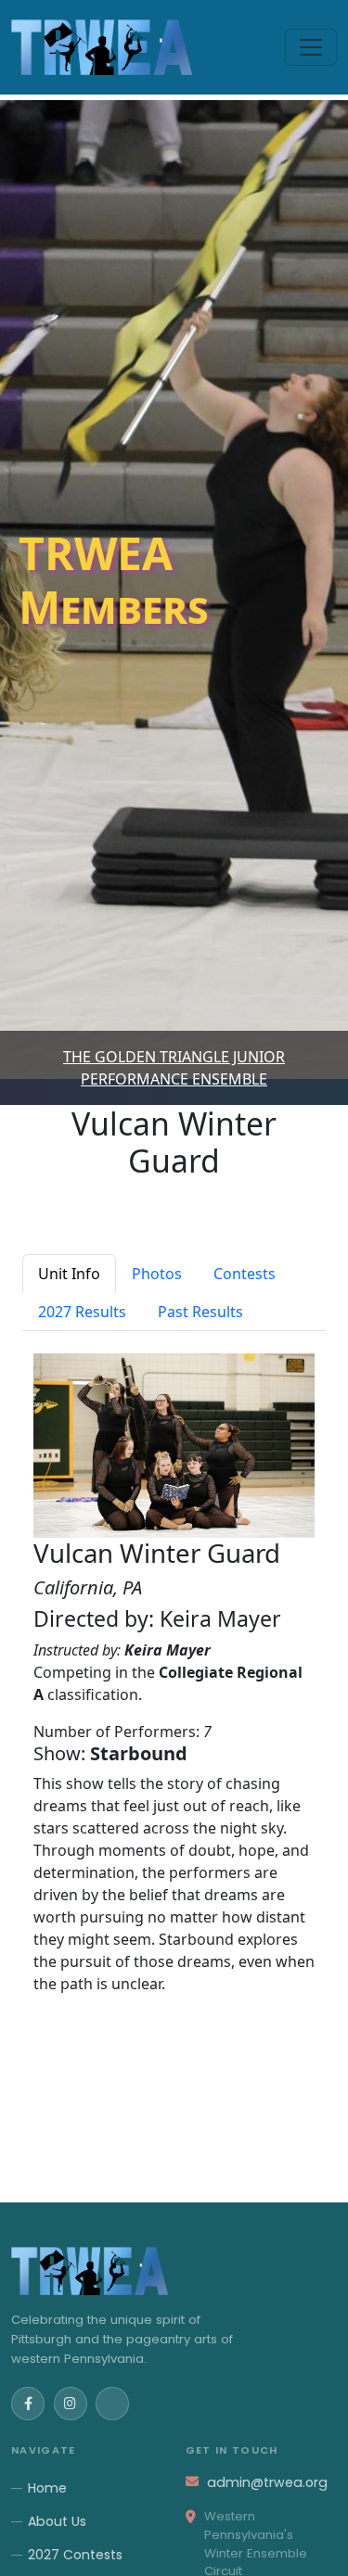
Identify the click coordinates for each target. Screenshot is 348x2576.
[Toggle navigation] (311, 47)
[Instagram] (71, 2404)
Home (47, 2488)
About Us (57, 2521)
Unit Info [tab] (69, 1274)
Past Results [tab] (200, 1312)
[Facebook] (28, 2404)
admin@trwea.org (267, 2482)
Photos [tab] (157, 1274)
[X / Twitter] (112, 2404)
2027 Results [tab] (82, 1312)
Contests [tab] (245, 1274)
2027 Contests (75, 2555)
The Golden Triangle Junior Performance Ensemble (174, 1068)
